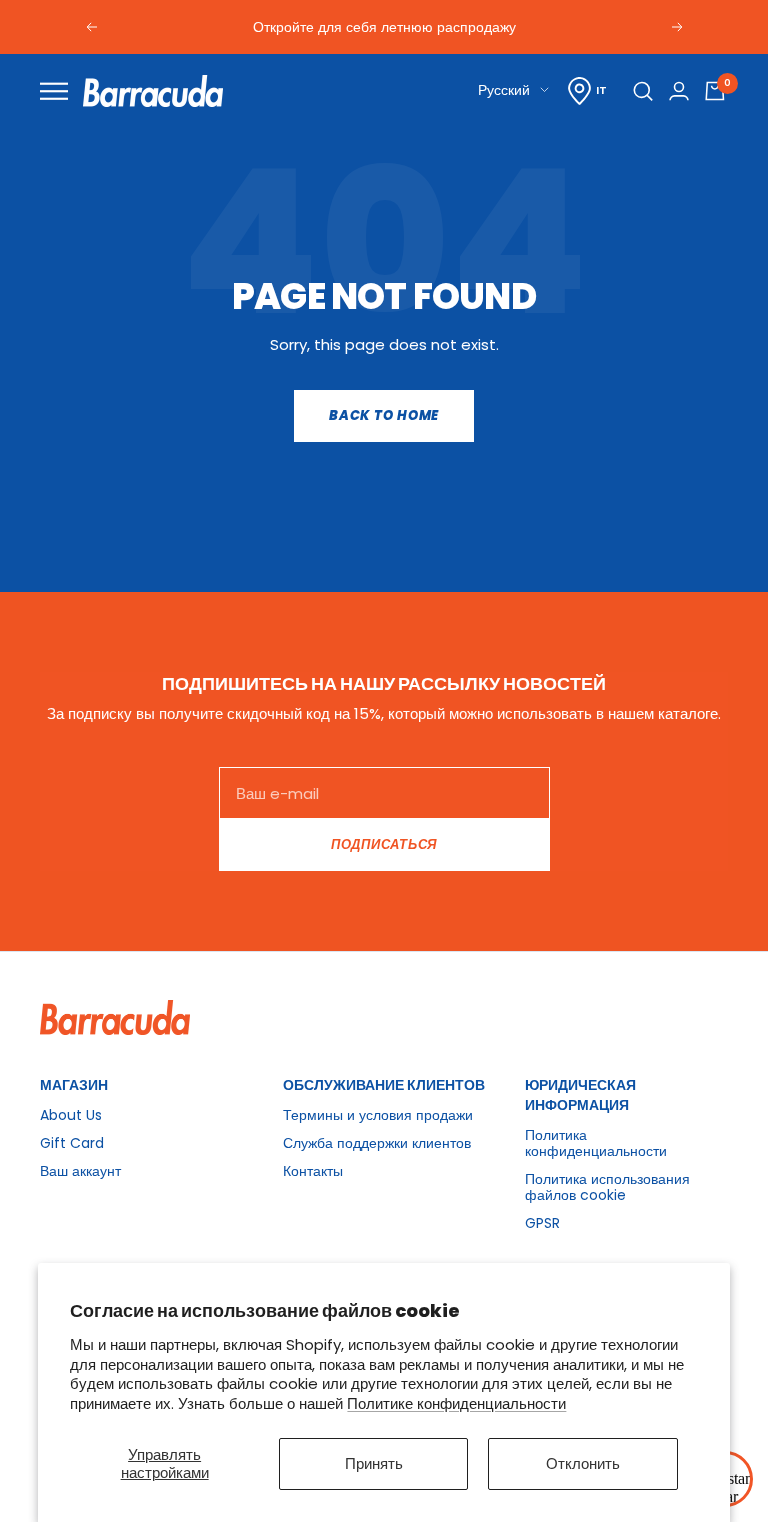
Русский (504, 90)
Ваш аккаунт (80, 1171)
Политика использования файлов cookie (607, 1187)
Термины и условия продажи (378, 1115)
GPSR (542, 1223)
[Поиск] (643, 91)
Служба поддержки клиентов (377, 1143)
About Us (71, 1115)
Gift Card (72, 1143)
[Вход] (679, 91)
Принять (374, 1463)
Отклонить (583, 1463)
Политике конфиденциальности (456, 1403)
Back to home (384, 415)
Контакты (313, 1171)
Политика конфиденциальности (596, 1143)
